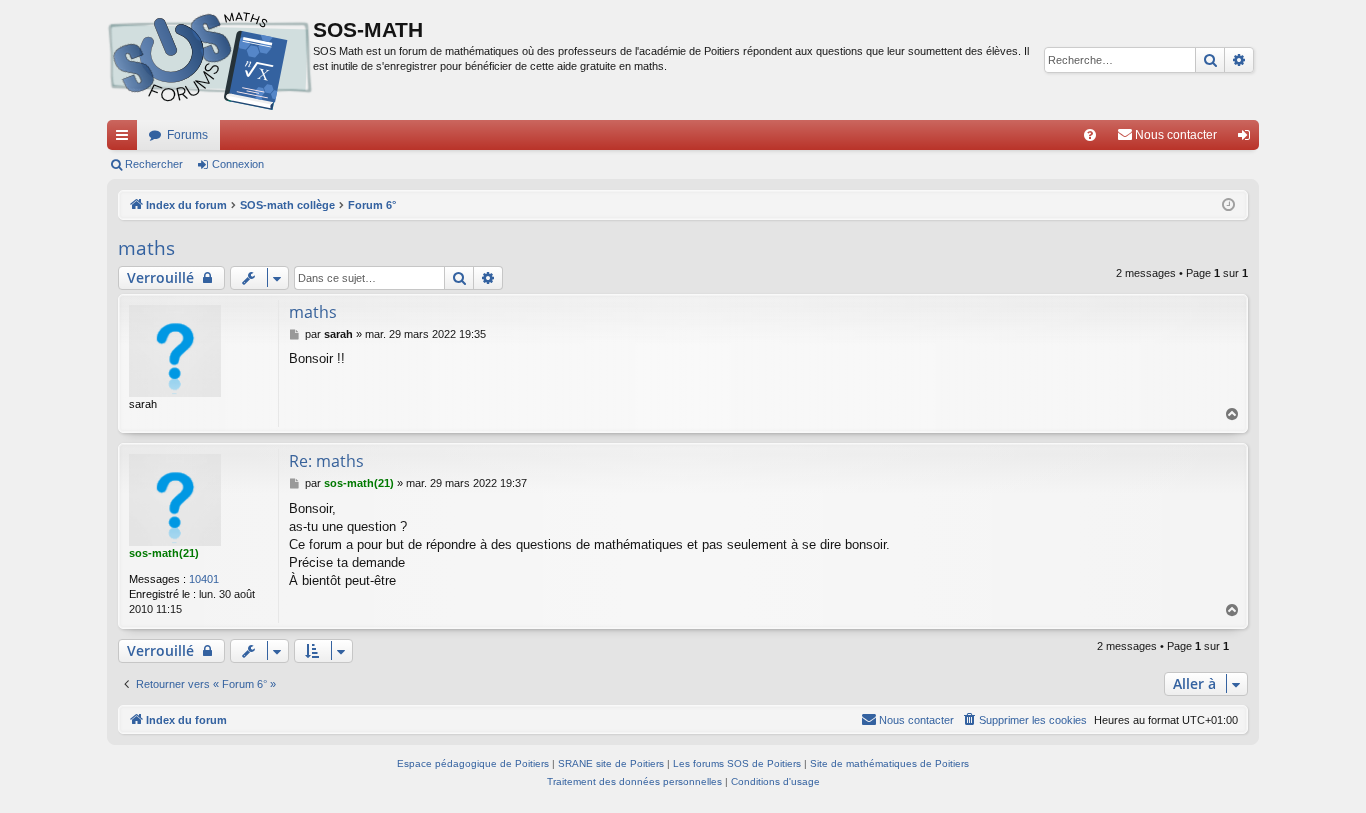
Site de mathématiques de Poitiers (889, 763)
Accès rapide (126, 139)
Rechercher (154, 164)
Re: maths (326, 461)
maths (146, 248)
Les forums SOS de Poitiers (737, 763)
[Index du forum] (210, 60)
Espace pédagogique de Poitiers (473, 763)
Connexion (238, 164)
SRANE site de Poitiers (611, 763)
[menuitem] (1090, 135)
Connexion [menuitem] (1248, 139)
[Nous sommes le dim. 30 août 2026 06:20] (1228, 205)
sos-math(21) (164, 553)
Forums (187, 135)
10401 (204, 579)
